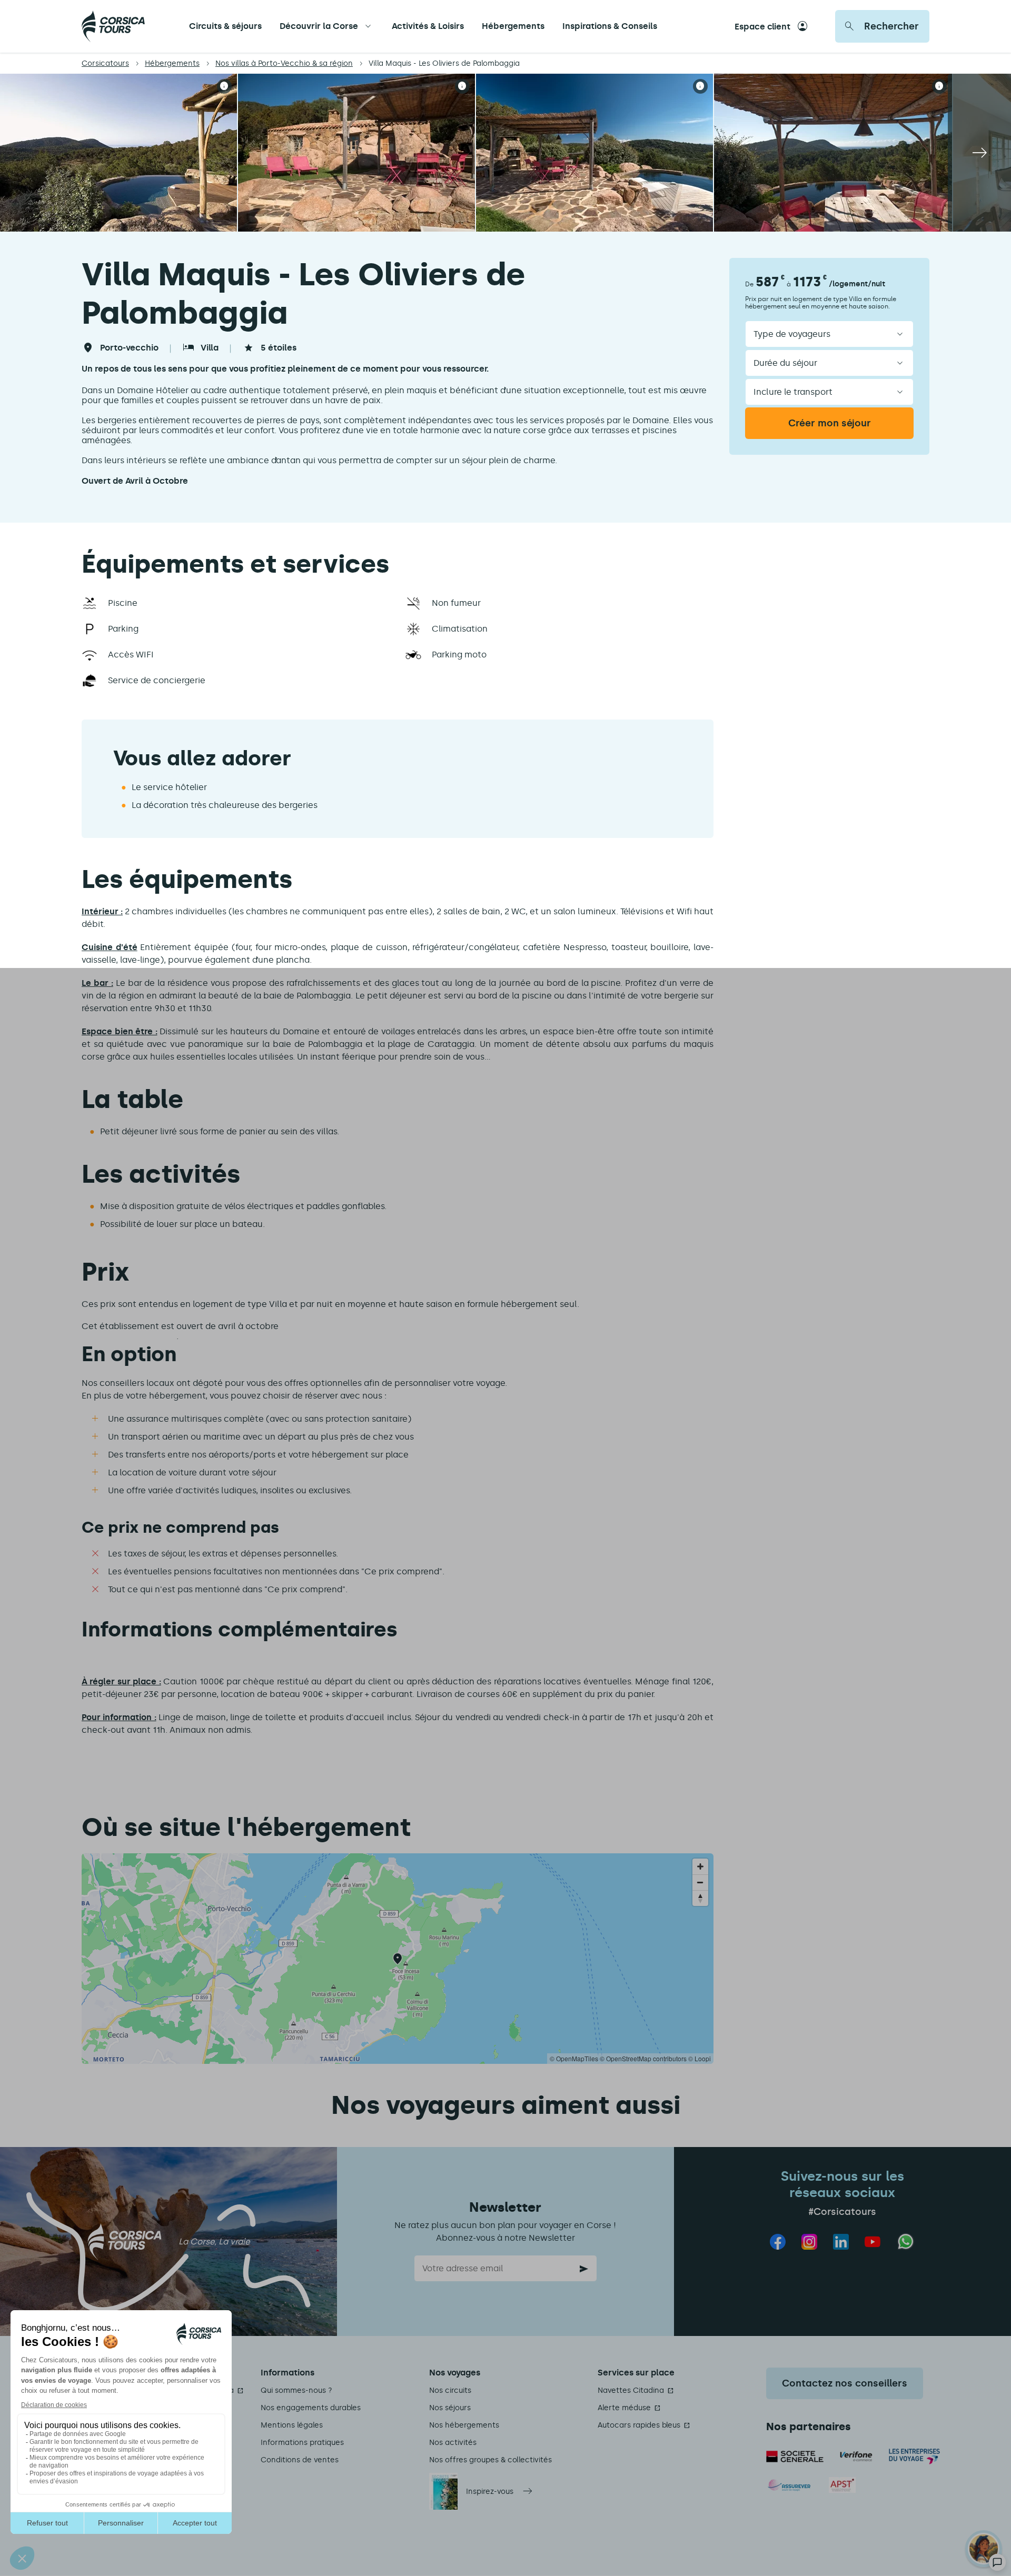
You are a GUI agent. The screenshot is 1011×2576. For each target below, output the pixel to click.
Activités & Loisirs (428, 26)
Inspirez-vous (490, 2492)
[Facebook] (778, 2242)
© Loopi (700, 2058)
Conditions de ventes (300, 2460)
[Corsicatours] (113, 26)
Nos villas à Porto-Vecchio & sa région (284, 63)
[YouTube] (873, 2242)
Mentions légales (292, 2425)
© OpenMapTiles (574, 2058)
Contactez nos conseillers (845, 2383)
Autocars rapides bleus (639, 2425)
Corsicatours (105, 63)
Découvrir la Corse (319, 26)
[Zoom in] (700, 1866)
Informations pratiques (302, 2443)
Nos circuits (450, 2390)
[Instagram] (809, 2242)
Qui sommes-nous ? (296, 2390)
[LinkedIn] (841, 2242)
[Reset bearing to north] (700, 1898)
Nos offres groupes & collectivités (490, 2460)
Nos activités (453, 2443)
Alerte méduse (624, 2408)
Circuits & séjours (225, 26)
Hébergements (513, 26)
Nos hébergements (464, 2425)
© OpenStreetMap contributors (643, 2058)
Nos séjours (450, 2408)
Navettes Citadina (631, 2390)
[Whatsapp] (905, 2241)
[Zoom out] (700, 1882)
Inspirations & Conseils (610, 26)
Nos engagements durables (311, 2408)
